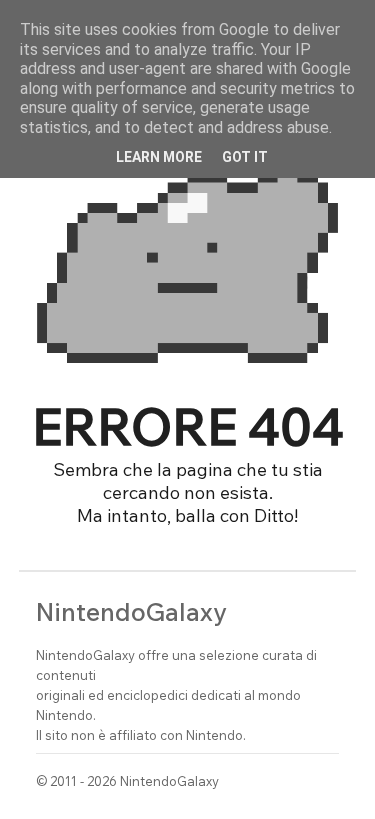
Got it (245, 157)
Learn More (159, 157)
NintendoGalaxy (131, 611)
